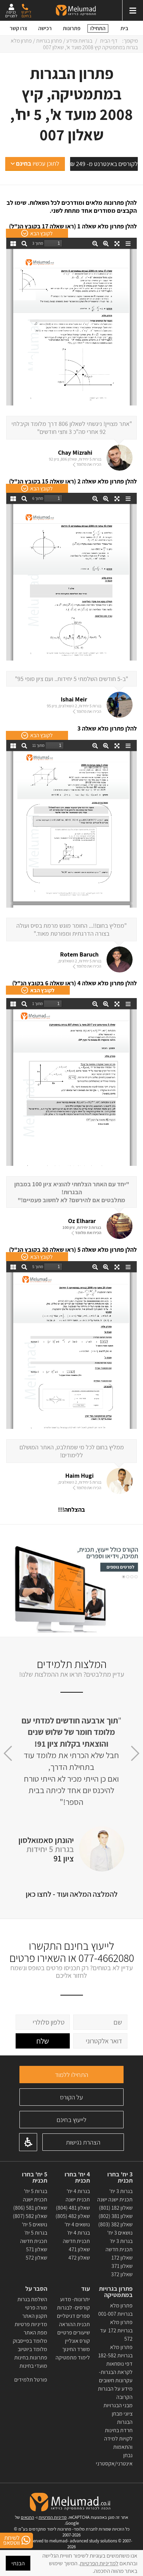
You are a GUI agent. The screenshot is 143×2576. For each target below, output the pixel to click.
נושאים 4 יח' (77, 2224)
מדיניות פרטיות (31, 2324)
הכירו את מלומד (89, 464)
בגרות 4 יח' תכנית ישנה (78, 2195)
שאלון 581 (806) (30, 2208)
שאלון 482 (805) (73, 2216)
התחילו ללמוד (71, 2075)
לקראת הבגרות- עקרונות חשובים (116, 2376)
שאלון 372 (122, 2274)
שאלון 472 (79, 2258)
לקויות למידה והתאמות (118, 2443)
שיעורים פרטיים (74, 2333)
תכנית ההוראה (74, 2324)
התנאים (27, 2517)
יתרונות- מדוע (75, 2299)
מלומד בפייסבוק (30, 2341)
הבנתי (18, 2563)
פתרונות (72, 28)
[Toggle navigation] (133, 10)
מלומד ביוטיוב (32, 2349)
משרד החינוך (76, 2349)
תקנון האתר (35, 2316)
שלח (43, 2041)
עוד (85, 2289)
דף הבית (109, 41)
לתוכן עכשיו (38, 163)
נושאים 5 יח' (35, 2224)
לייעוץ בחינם (71, 2120)
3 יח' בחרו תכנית (120, 2177)
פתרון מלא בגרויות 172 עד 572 (116, 2330)
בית (124, 28)
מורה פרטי (36, 2308)
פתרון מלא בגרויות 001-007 (115, 2310)
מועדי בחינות (33, 2366)
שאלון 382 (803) (115, 2224)
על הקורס (71, 2097)
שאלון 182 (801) (116, 2208)
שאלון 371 (122, 2266)
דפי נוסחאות (119, 2364)
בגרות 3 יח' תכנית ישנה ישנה (115, 2195)
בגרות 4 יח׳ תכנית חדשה (76, 2237)
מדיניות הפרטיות (53, 2517)
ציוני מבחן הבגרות (122, 2418)
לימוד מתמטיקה (73, 2357)
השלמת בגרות (32, 2299)
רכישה (45, 28)
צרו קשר (19, 28)
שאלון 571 (37, 2249)
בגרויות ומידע (79, 41)
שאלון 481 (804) (73, 2208)
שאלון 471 (79, 2249)
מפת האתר (35, 2333)
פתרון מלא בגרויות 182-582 (115, 2351)
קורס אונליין (77, 2341)
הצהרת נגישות (83, 2142)
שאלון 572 (36, 2258)
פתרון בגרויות (49, 41)
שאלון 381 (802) (116, 2216)
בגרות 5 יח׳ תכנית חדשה (34, 2237)
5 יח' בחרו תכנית (35, 2177)
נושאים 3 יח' (120, 2233)
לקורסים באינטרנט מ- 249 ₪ (104, 164)
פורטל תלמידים (31, 2380)
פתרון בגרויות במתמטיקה (116, 2292)
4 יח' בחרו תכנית (77, 2177)
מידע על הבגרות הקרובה (115, 2393)
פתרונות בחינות (30, 2357)
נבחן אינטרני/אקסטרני (114, 2459)
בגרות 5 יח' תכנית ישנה (35, 2195)
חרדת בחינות (119, 2430)
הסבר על (36, 2289)
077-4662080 (106, 1958)
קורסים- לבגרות (73, 2308)
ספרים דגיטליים (73, 2316)
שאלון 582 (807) (30, 2216)
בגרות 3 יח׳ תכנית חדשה (119, 2245)
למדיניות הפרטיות (99, 2563)
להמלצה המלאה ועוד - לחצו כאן (72, 1894)
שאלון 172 (122, 2258)
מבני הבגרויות (118, 2405)
